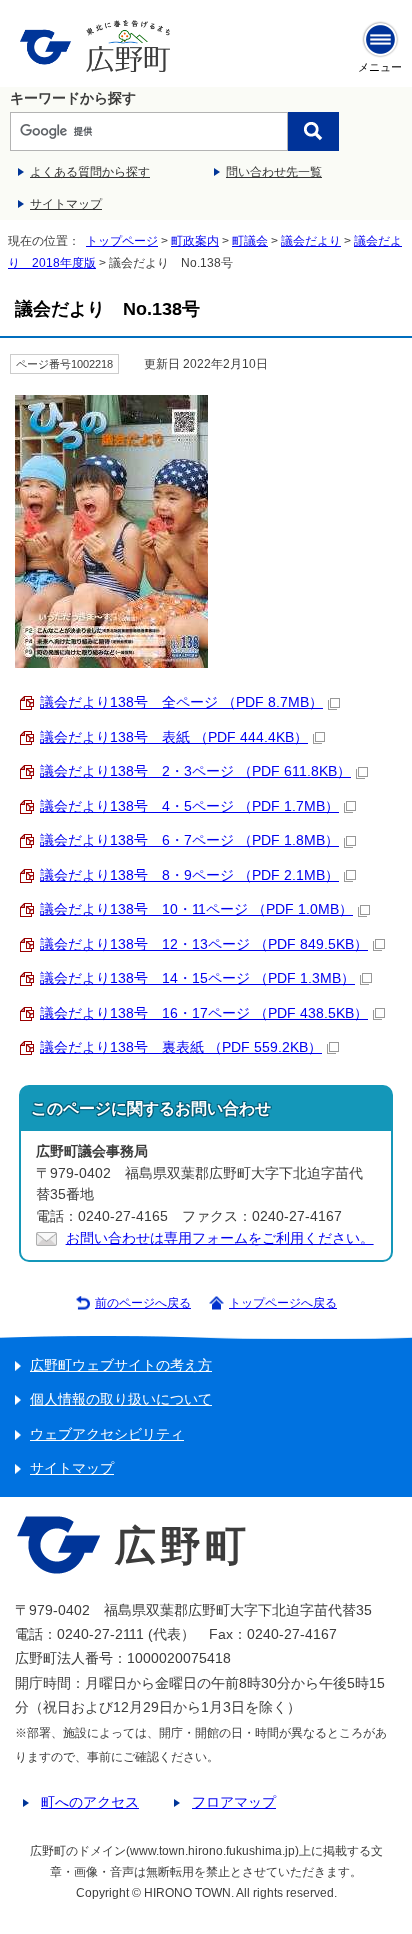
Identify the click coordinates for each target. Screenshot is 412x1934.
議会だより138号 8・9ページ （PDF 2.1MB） (189, 875)
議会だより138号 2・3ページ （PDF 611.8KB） (195, 771)
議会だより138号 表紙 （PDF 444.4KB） (174, 737)
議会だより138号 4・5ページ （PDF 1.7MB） (189, 806)
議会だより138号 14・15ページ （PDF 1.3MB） (197, 978)
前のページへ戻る (143, 1303)
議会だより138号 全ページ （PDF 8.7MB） (181, 702)
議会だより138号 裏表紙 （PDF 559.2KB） (181, 1047)
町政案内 (195, 241)
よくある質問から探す (90, 172)
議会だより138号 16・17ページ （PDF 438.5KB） (204, 1013)
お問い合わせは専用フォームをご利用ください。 (220, 1238)
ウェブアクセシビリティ (107, 1434)
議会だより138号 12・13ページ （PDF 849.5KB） (204, 944)
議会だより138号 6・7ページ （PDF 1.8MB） (189, 840)
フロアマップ (234, 1802)
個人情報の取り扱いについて (121, 1399)
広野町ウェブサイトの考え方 (121, 1365)
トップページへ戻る (283, 1303)
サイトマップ (66, 204)
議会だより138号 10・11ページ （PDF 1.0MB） (196, 909)
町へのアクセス (90, 1802)
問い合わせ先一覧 (274, 172)
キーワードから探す (73, 98)
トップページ (122, 241)
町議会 (250, 241)
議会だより (311, 241)
